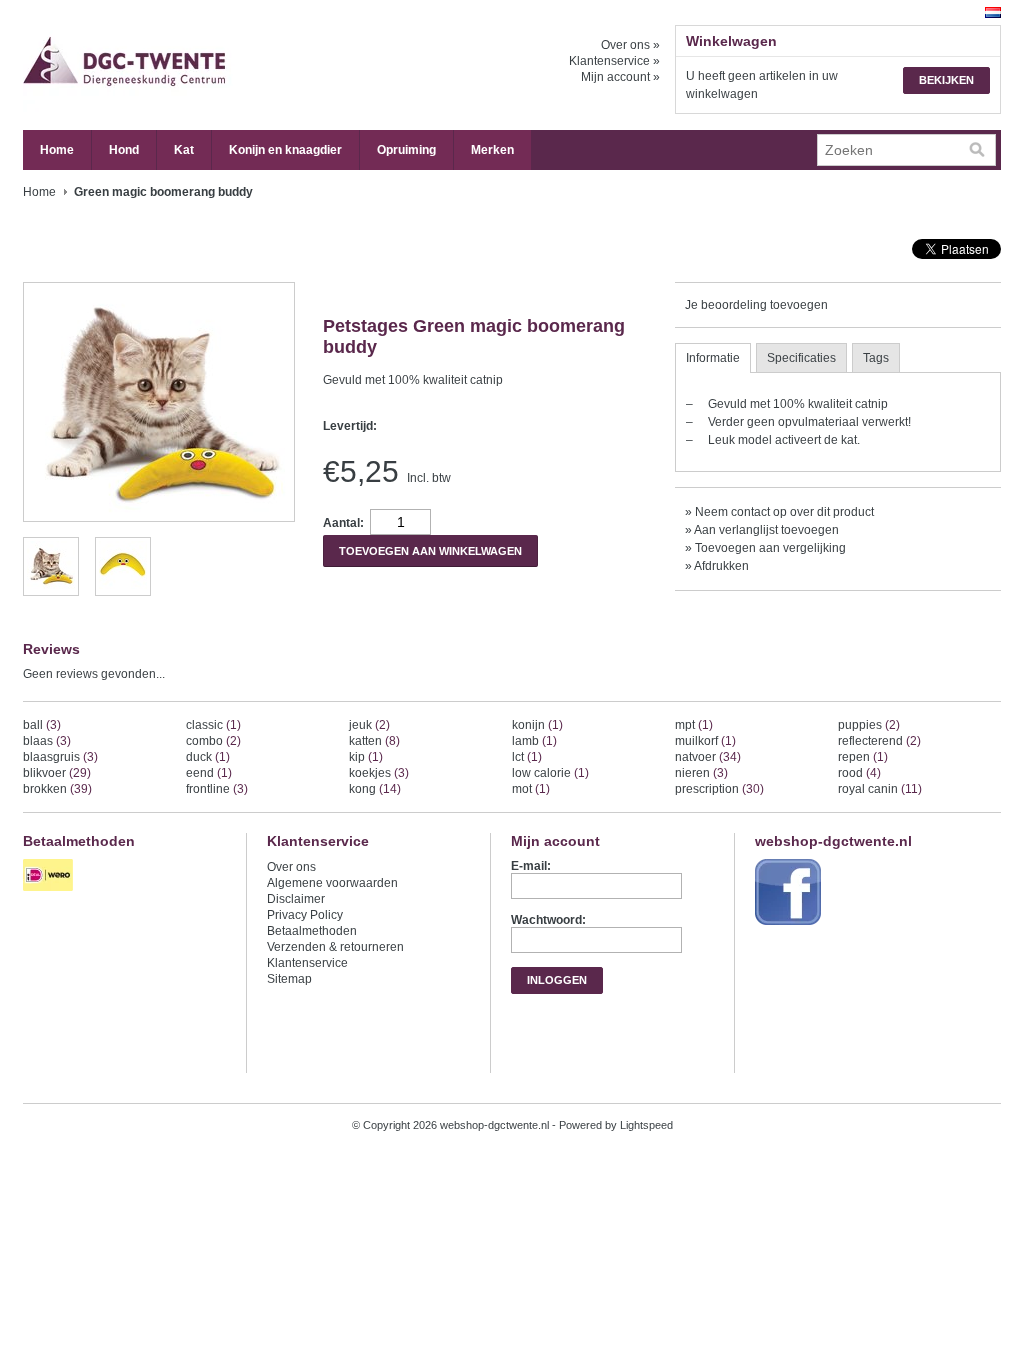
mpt (694, 725)
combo (213, 741)
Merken (492, 150)
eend (209, 773)
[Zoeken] (977, 150)
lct (527, 757)
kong (375, 789)
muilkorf (705, 741)
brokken (57, 789)
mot (531, 789)
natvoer (708, 757)
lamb (534, 741)
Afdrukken (721, 566)
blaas (47, 741)
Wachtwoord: (548, 920)
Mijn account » (620, 77)
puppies (869, 725)
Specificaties (801, 358)
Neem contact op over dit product (784, 512)
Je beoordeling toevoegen (756, 305)
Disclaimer (296, 899)
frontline (217, 789)
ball (42, 725)
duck (208, 757)
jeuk (369, 725)
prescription (719, 789)
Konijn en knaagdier (285, 150)
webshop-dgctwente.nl (223, 65)
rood (859, 773)
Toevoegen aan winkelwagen (430, 551)
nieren (701, 773)
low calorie (550, 773)
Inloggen (557, 980)
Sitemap (289, 979)
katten (374, 741)
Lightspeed (646, 1125)
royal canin (880, 789)
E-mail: (531, 866)
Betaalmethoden (312, 931)
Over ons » (630, 45)
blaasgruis (60, 757)
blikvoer (57, 773)
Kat (184, 150)
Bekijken (946, 80)
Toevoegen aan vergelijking (770, 548)
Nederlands (993, 12)
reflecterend (879, 741)
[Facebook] (790, 926)
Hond (124, 150)
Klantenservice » (614, 61)
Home (57, 150)
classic (213, 725)
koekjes (379, 773)
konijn (537, 725)
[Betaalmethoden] (50, 892)
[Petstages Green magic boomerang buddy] (51, 585)
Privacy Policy (305, 915)
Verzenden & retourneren (335, 947)
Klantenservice (307, 963)
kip (366, 757)
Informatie (713, 358)
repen (863, 757)
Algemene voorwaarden (332, 883)
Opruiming (406, 150)
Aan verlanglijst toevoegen (766, 530)
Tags (876, 358)
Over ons (291, 867)
